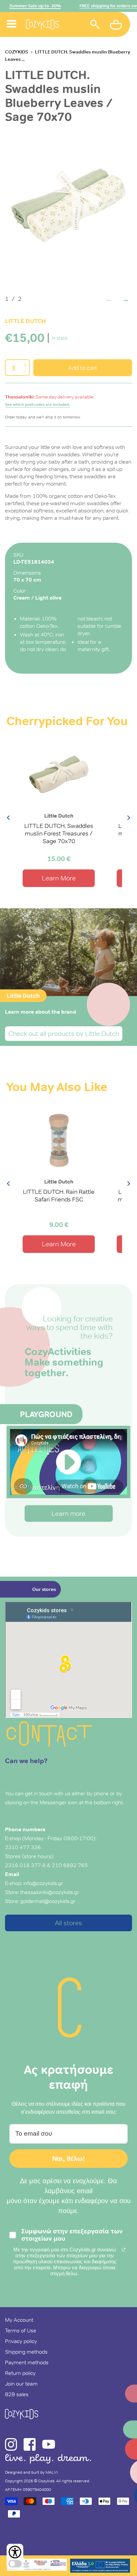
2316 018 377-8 (25, 1865)
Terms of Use (21, 2330)
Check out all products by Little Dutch (64, 1034)
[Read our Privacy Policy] (124, 2250)
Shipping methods (26, 2352)
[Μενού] (12, 16)
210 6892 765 (70, 1865)
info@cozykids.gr (43, 1883)
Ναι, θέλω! (69, 2159)
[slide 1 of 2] (68, 206)
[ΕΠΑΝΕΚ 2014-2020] (37, 2566)
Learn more (68, 1513)
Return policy (20, 2373)
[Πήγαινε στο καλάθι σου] (117, 26)
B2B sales (17, 2394)
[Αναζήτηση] (95, 25)
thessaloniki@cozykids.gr (50, 1892)
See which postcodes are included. (37, 404)
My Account (19, 2320)
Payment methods (27, 2362)
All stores (68, 1923)
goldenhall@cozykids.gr (48, 1901)
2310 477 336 (23, 1847)
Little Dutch (25, 321)
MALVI (52, 2472)
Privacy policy (21, 2341)
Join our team (21, 2384)
